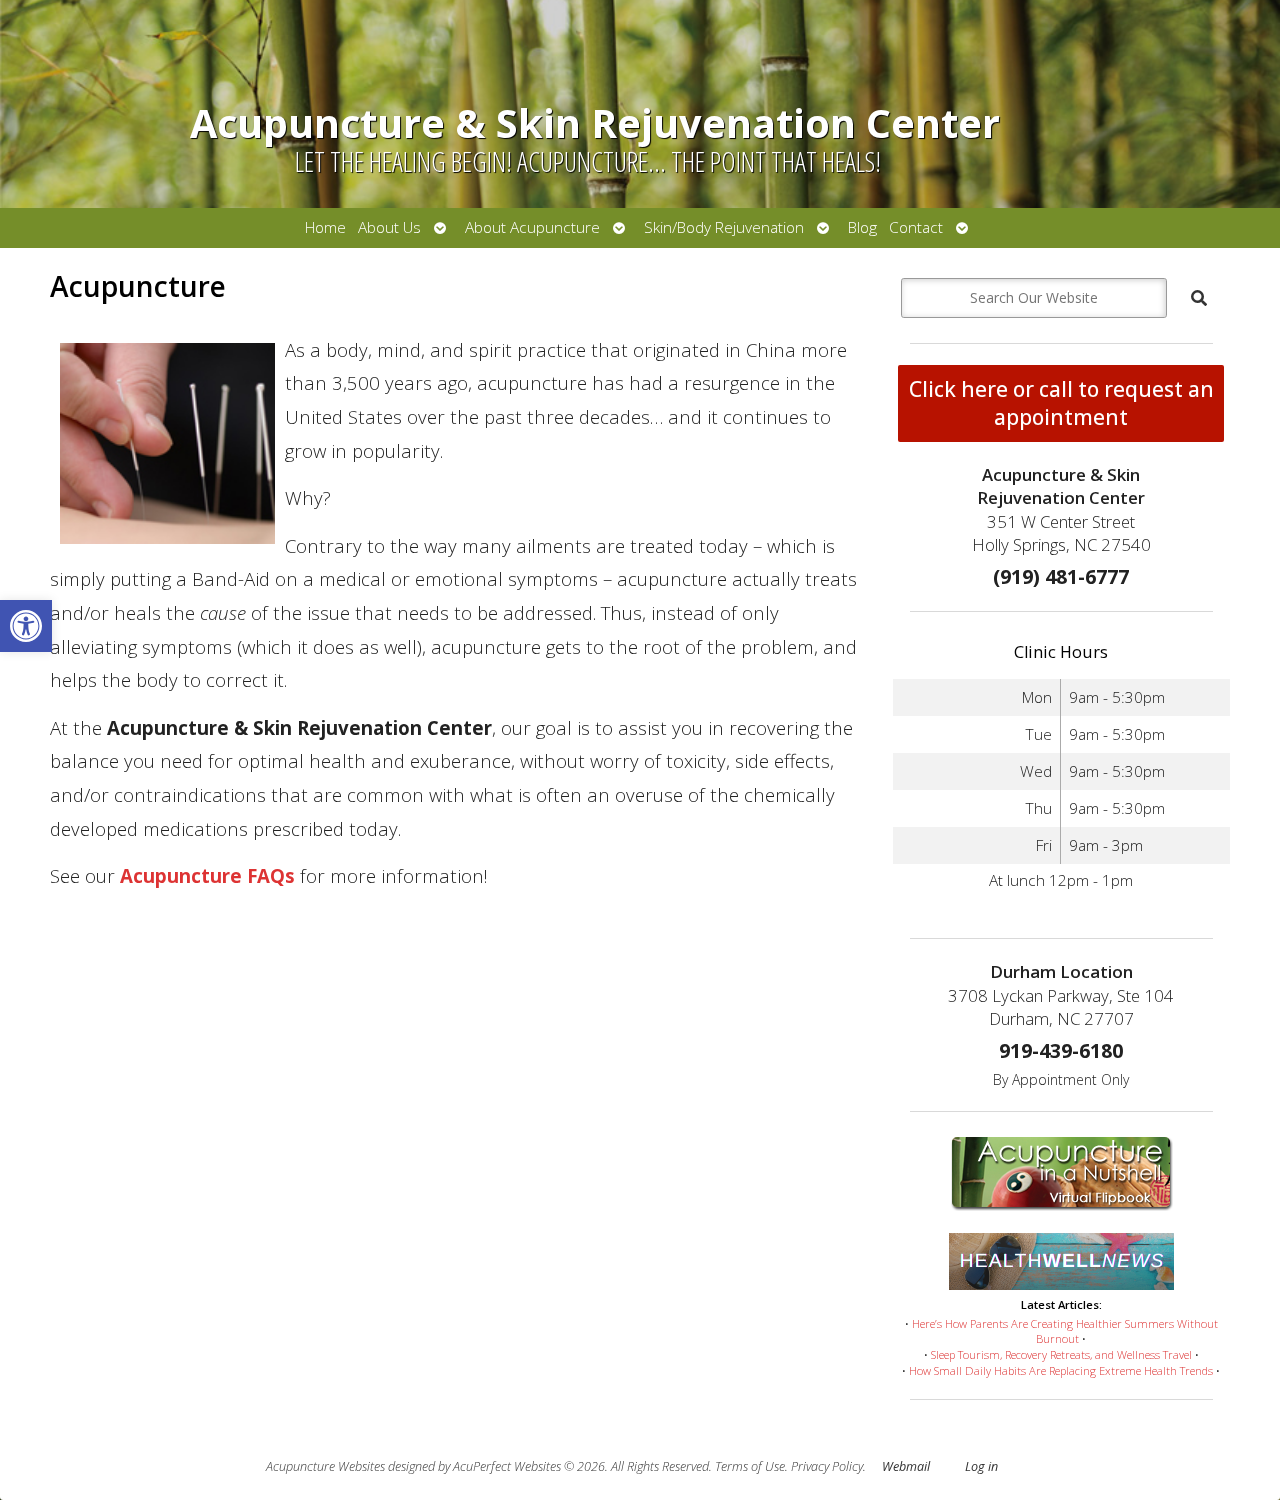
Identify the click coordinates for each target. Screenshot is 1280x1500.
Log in (981, 1466)
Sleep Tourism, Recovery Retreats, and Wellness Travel (1061, 1354)
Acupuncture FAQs (207, 875)
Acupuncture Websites (325, 1466)
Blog (862, 227)
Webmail (906, 1466)
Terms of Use (750, 1466)
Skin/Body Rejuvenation (724, 227)
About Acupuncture (532, 227)
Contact (916, 227)
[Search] (1199, 298)
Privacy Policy (827, 1466)
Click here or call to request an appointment (1061, 403)
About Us (389, 227)
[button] (26, 626)
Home (325, 227)
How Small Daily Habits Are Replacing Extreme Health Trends (1061, 1370)
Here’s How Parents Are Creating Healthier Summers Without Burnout (1065, 1331)
